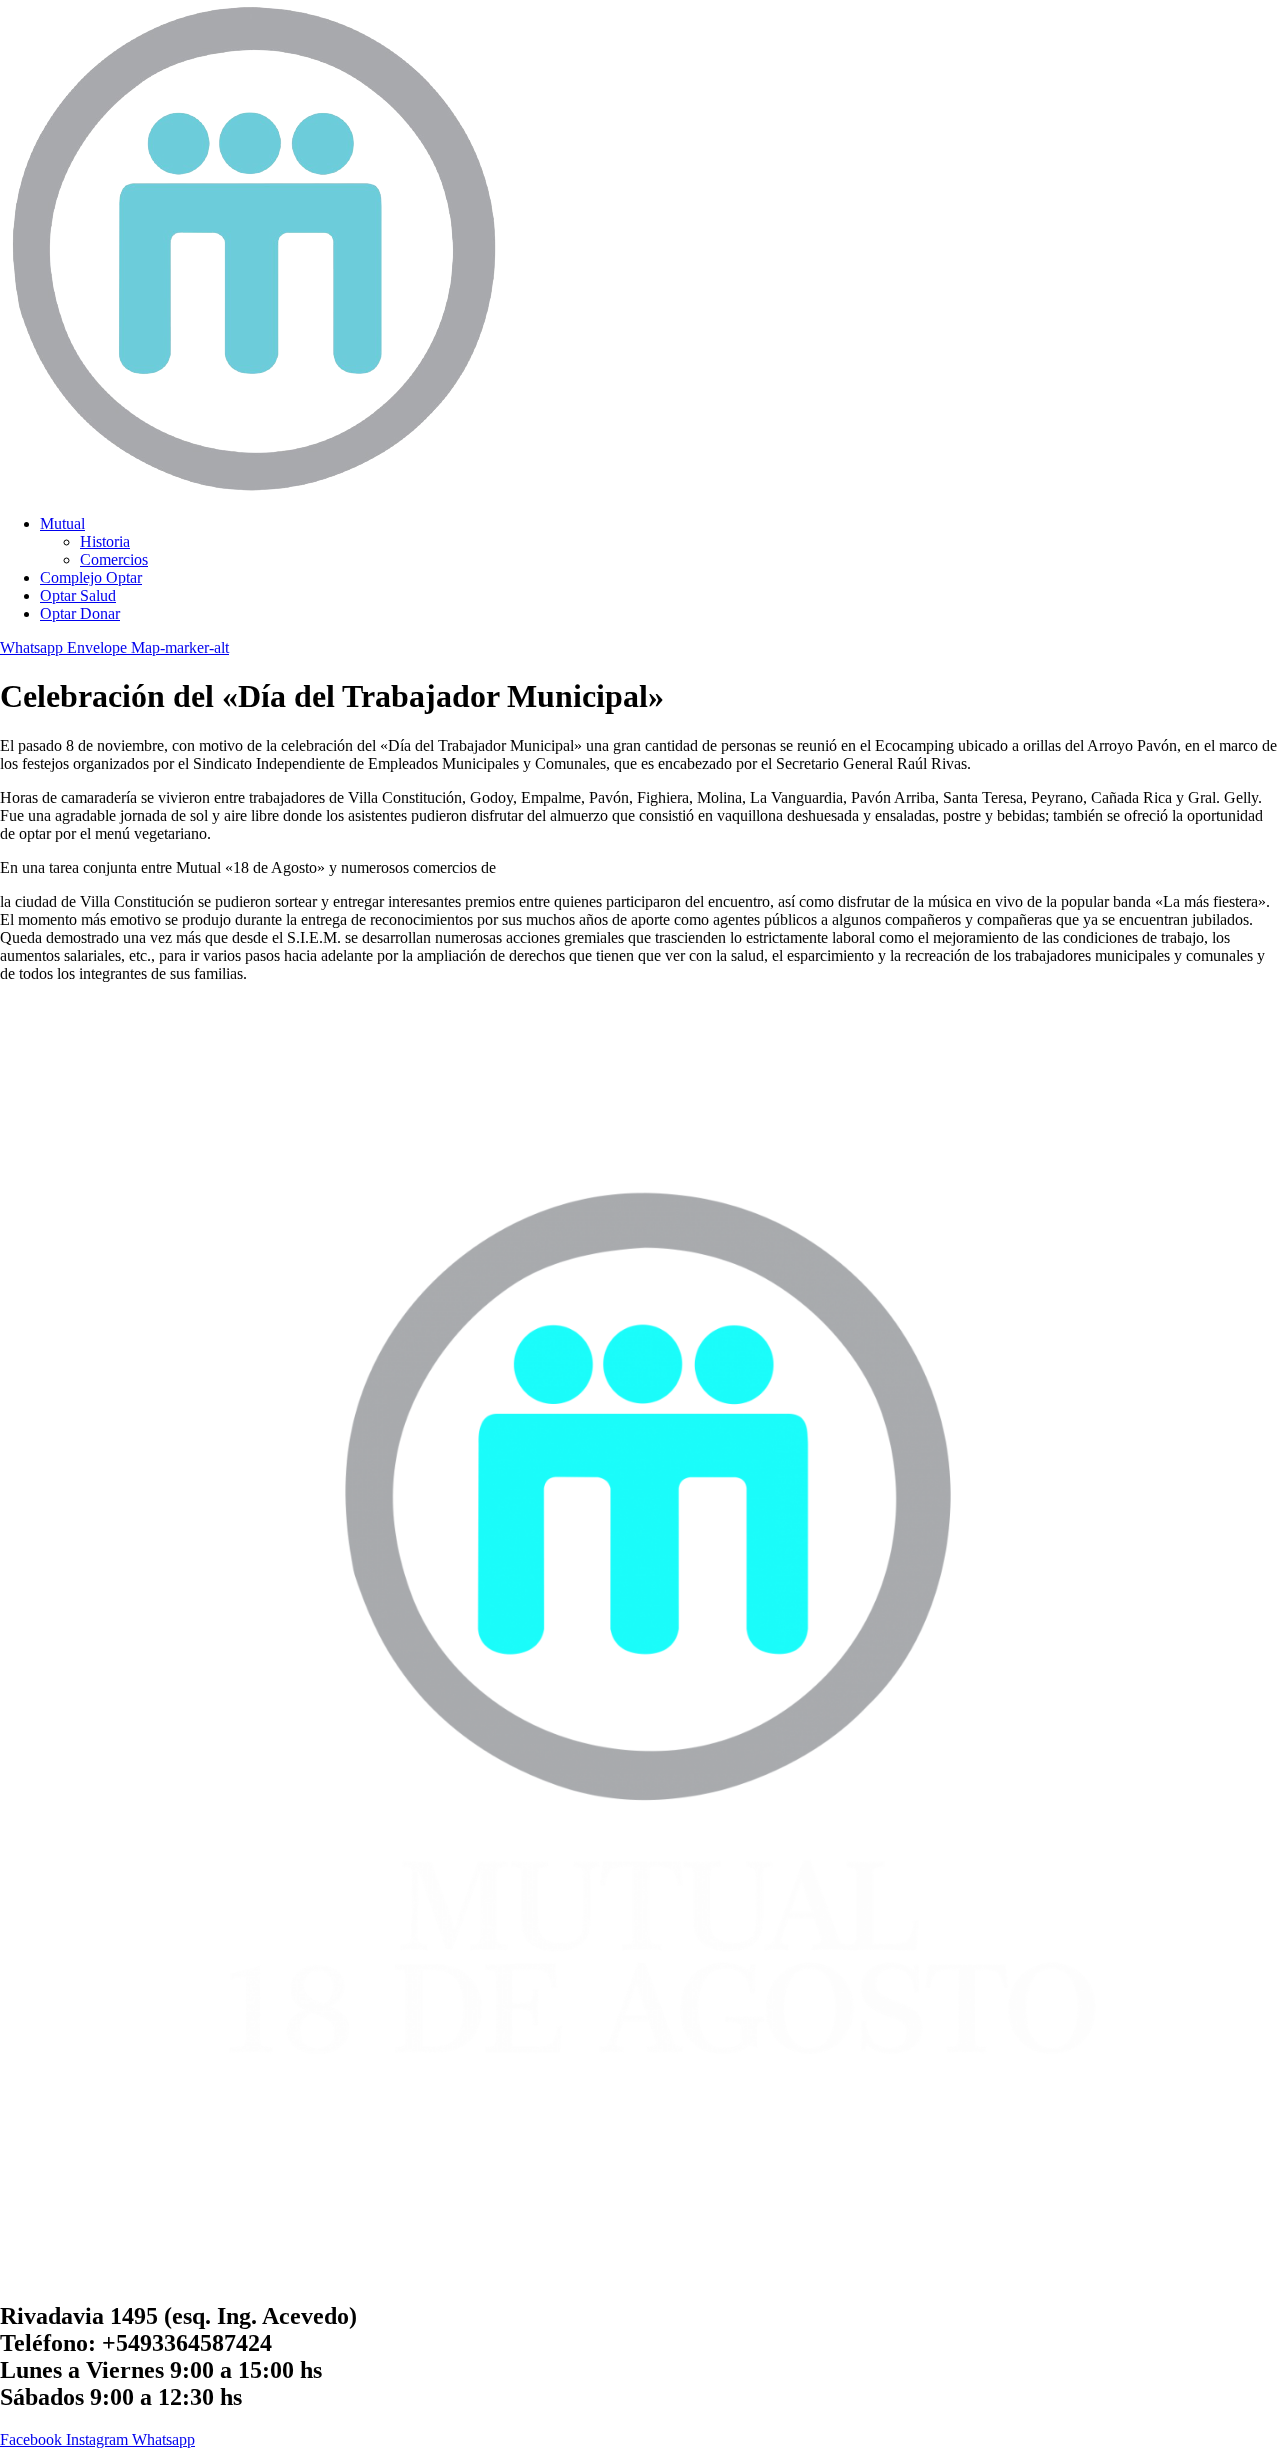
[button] (660, 524)
